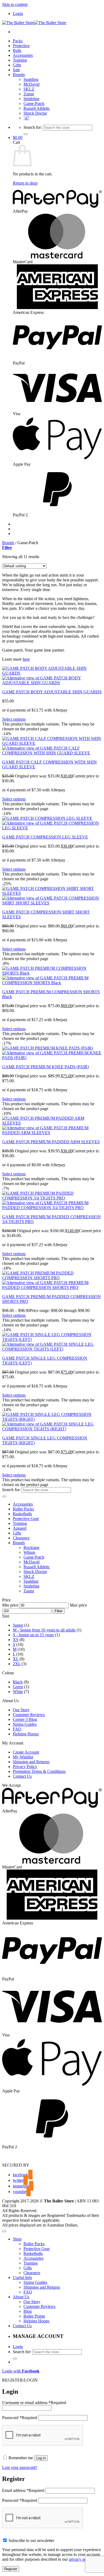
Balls (17, 50)
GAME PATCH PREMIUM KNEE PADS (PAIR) (45, 1067)
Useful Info (22, 2278)
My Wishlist (23, 1757)
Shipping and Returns (31, 1762)
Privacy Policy (25, 1767)
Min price (10, 1605)
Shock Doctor (35, 113)
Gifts (17, 65)
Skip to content (15, 4)
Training (20, 60)
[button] (18, 14)
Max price (78, 1605)
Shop (17, 2239)
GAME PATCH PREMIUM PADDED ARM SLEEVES (51, 1142)
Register (11, 2569)
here (26, 659)
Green (18, 1687)
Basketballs (22, 1514)
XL (16, 1659)
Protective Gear (26, 1519)
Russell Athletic (37, 108)
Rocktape (31, 1548)
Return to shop (25, 183)
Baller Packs (23, 1509)
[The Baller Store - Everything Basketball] (34, 23)
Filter (59, 1611)
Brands (19, 75)
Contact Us (22, 1776)
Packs (18, 41)
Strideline (31, 99)
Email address (23, 2490)
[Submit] (26, 134)
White (18, 1692)
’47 (26, 118)
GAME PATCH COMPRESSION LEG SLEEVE (45, 837)
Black (18, 1682)
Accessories (23, 55)
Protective (21, 46)
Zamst (29, 94)
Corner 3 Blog (25, 1719)
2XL (17, 1664)
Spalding (31, 79)
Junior (18, 1625)
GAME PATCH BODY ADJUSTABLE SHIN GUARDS (52, 692)
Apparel (20, 1528)
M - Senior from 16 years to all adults (44, 1630)
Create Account (26, 1752)
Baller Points (34, 2316)
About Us (21, 2297)
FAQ (17, 1729)
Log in (41, 2458)
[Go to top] (4, 2231)
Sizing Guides (25, 1724)
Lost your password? (20, 2467)
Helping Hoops (26, 1734)
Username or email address (34, 2403)
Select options (14, 719)
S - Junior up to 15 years (33, 1635)
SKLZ (29, 89)
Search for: (33, 127)
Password (20, 2418)
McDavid (31, 84)
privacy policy (81, 2559)
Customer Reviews (29, 1715)
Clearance (21, 1538)
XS (16, 1640)
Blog (28, 2311)
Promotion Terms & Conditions (39, 1771)
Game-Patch (34, 104)
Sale (16, 70)
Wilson (29, 1552)
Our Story (21, 1710)
